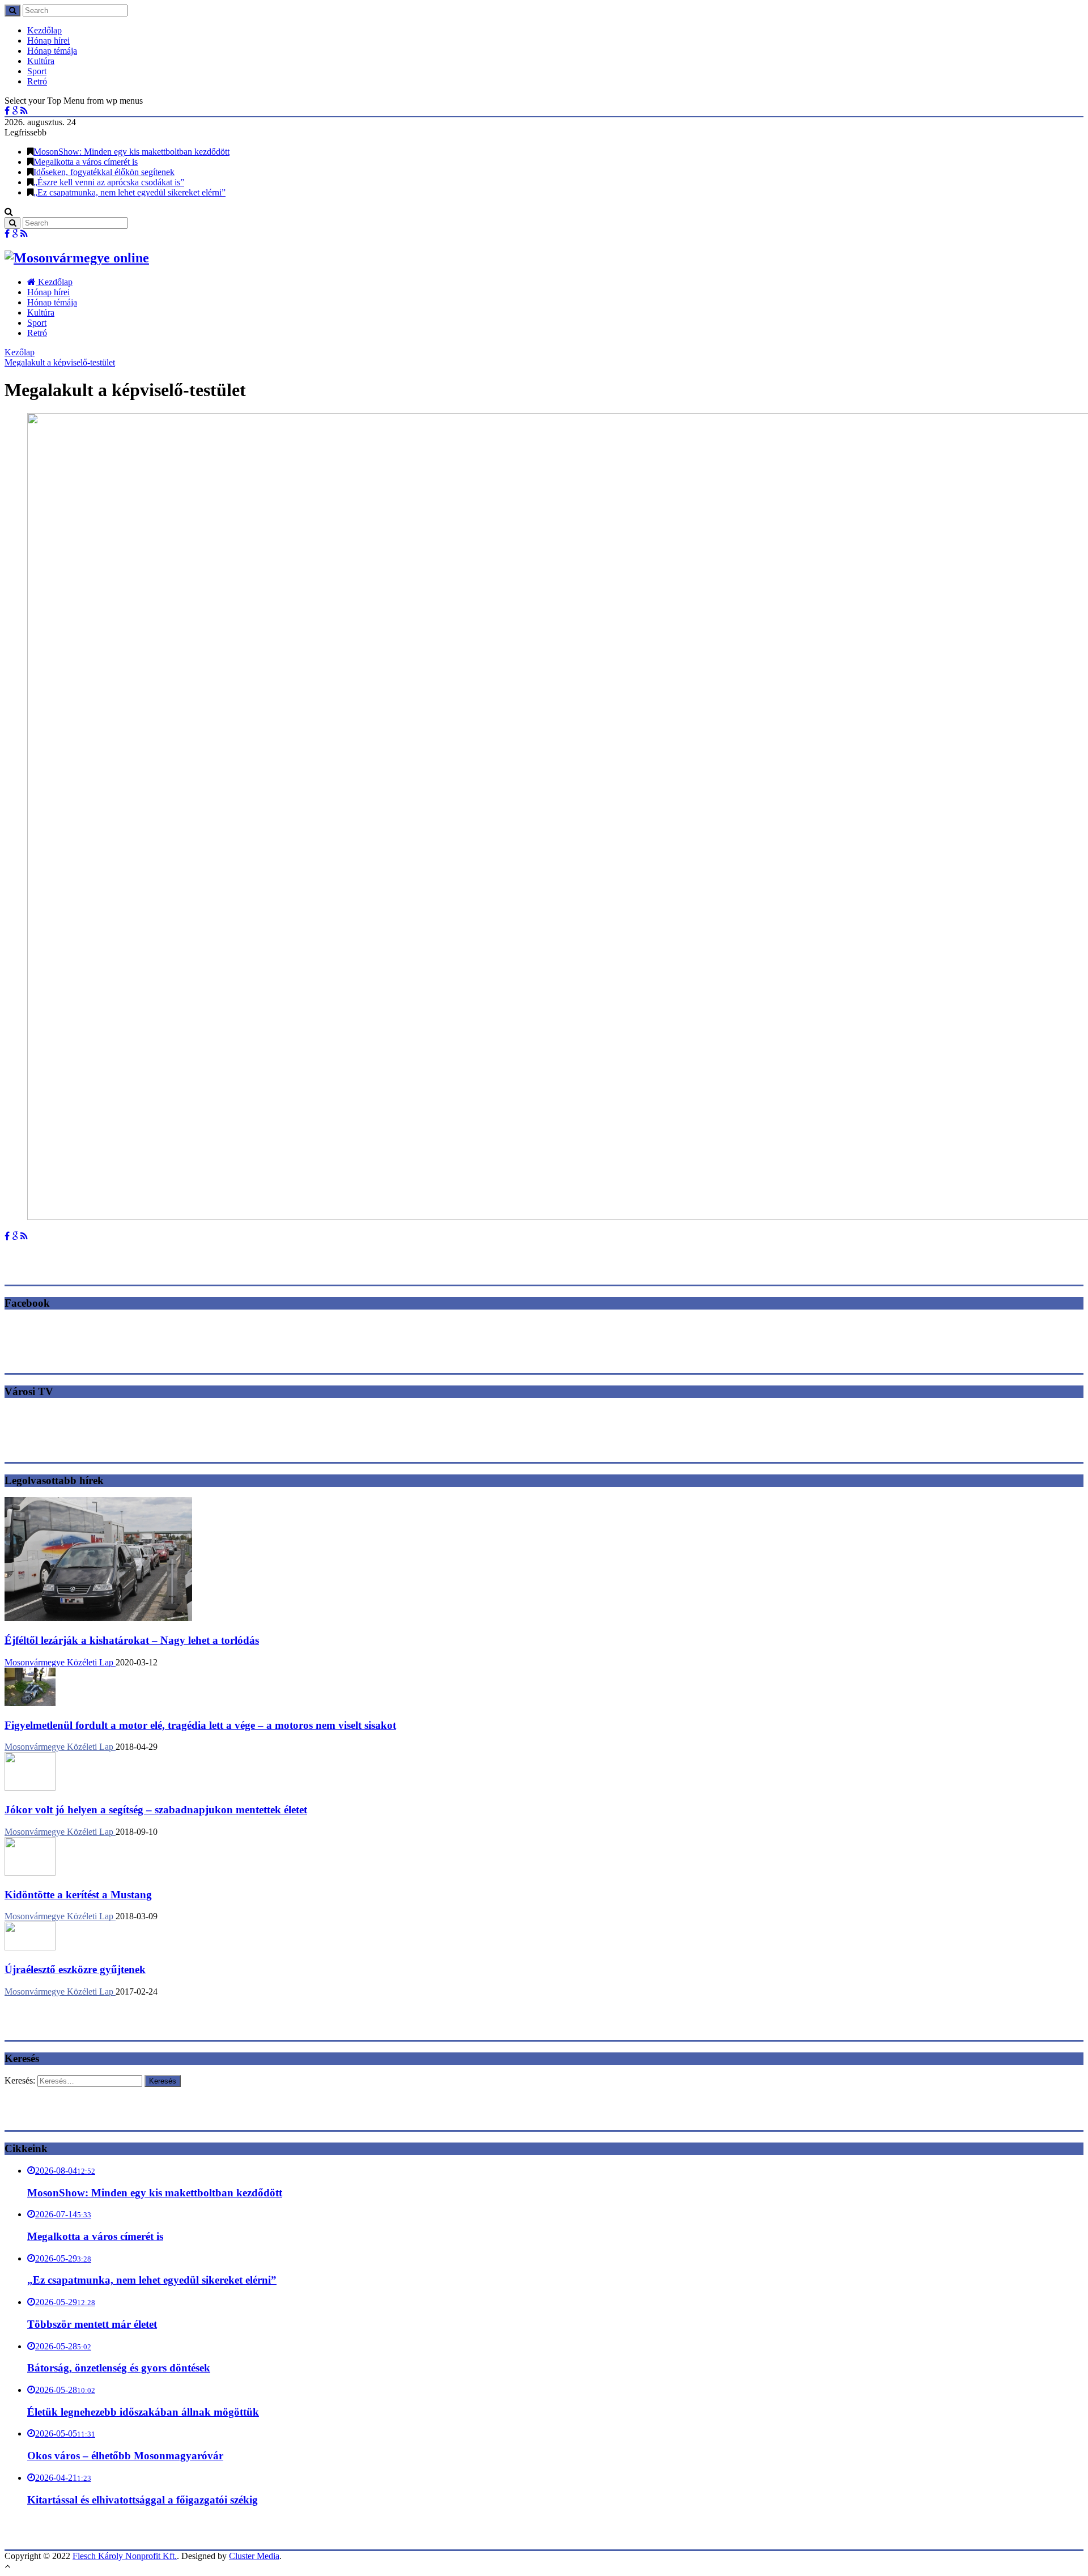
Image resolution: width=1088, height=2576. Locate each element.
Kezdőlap (44, 30)
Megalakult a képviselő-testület (60, 362)
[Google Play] (15, 111)
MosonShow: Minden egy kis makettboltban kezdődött (131, 152)
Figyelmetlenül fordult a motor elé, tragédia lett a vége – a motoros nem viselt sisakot (200, 1725)
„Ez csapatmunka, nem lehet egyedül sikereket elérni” (129, 192)
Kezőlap (20, 352)
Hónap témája (52, 51)
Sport (37, 71)
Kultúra (41, 61)
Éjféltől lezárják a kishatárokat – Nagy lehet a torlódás (132, 1640)
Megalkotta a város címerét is (86, 162)
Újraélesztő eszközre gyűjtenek (75, 1969)
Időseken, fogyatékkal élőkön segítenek (104, 172)
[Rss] (24, 111)
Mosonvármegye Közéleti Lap (60, 1662)
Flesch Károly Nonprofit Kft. (125, 2556)
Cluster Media (254, 2556)
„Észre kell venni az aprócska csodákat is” (109, 182)
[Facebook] (7, 111)
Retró (37, 81)
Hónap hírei (48, 41)
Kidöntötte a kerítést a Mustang (78, 1895)
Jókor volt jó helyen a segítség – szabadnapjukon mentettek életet (156, 1810)
